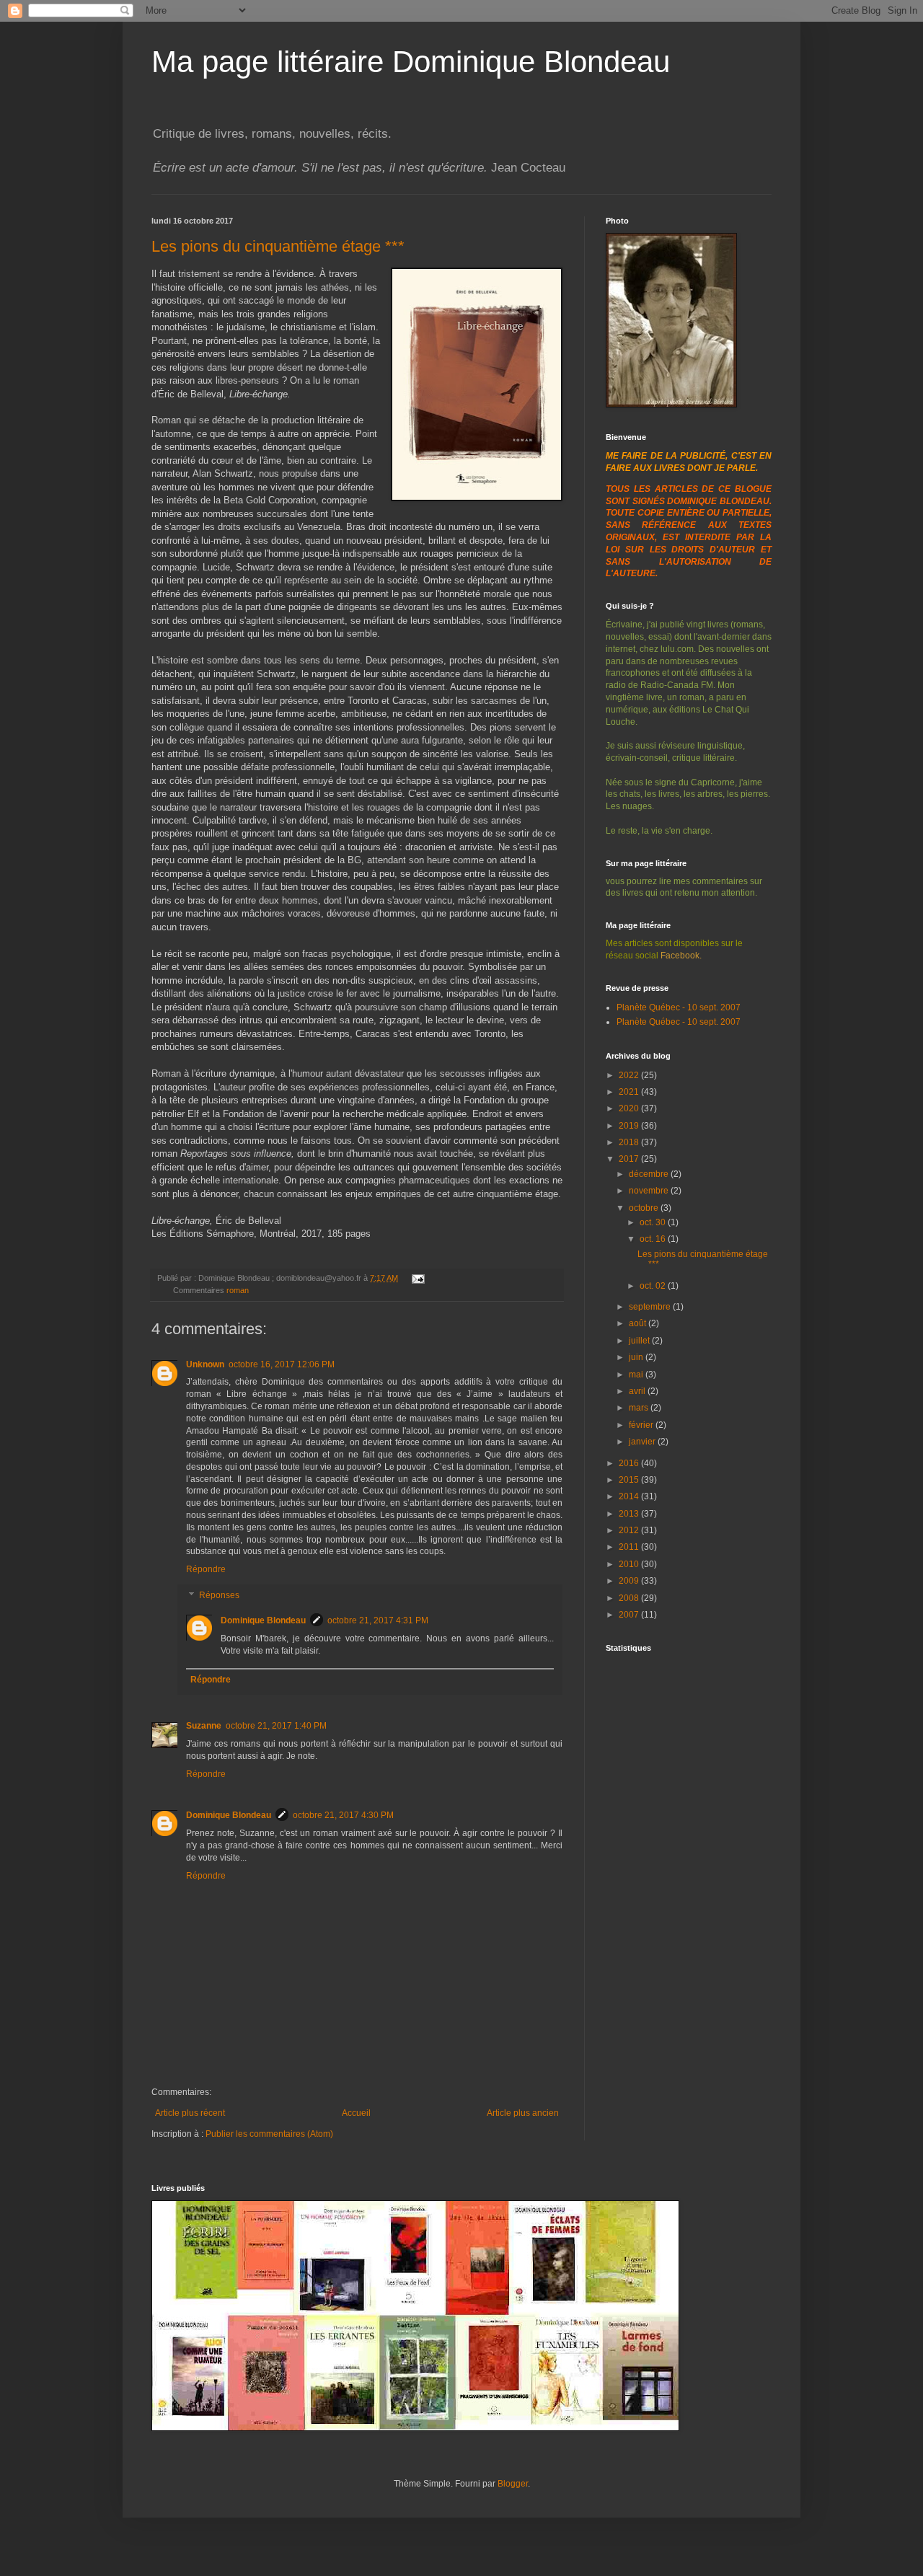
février (642, 1425)
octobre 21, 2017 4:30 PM (343, 1815)
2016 (630, 1463)
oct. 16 (654, 1239)
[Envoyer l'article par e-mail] (416, 1278)
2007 (630, 1615)
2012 (630, 1530)
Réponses (219, 1595)
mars (640, 1408)
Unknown (205, 1364)
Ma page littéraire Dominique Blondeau (411, 62)
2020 (630, 1108)
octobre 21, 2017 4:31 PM (378, 1620)
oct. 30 (654, 1222)
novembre (650, 1191)
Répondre (206, 1569)
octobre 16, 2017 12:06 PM (282, 1364)
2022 (630, 1075)
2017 (630, 1159)
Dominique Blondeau (263, 1620)
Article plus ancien (523, 2113)
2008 (630, 1598)
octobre (645, 1208)
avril (638, 1391)
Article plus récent (190, 2113)
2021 (630, 1092)
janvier (643, 1442)
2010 (630, 1564)
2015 (630, 1480)
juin (637, 1357)
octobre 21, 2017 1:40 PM (276, 1726)
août (639, 1323)
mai (637, 1375)
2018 (630, 1142)
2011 (630, 1547)
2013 (630, 1514)
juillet (640, 1341)
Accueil (356, 2113)
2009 (630, 1581)
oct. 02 (654, 1286)
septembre (651, 1307)
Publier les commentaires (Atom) (269, 2134)
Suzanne (204, 1726)
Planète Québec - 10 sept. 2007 (679, 1007)
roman (238, 1290)
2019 (630, 1126)
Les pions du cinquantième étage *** (278, 246)
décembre (650, 1174)
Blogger (513, 2484)
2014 (630, 1496)
